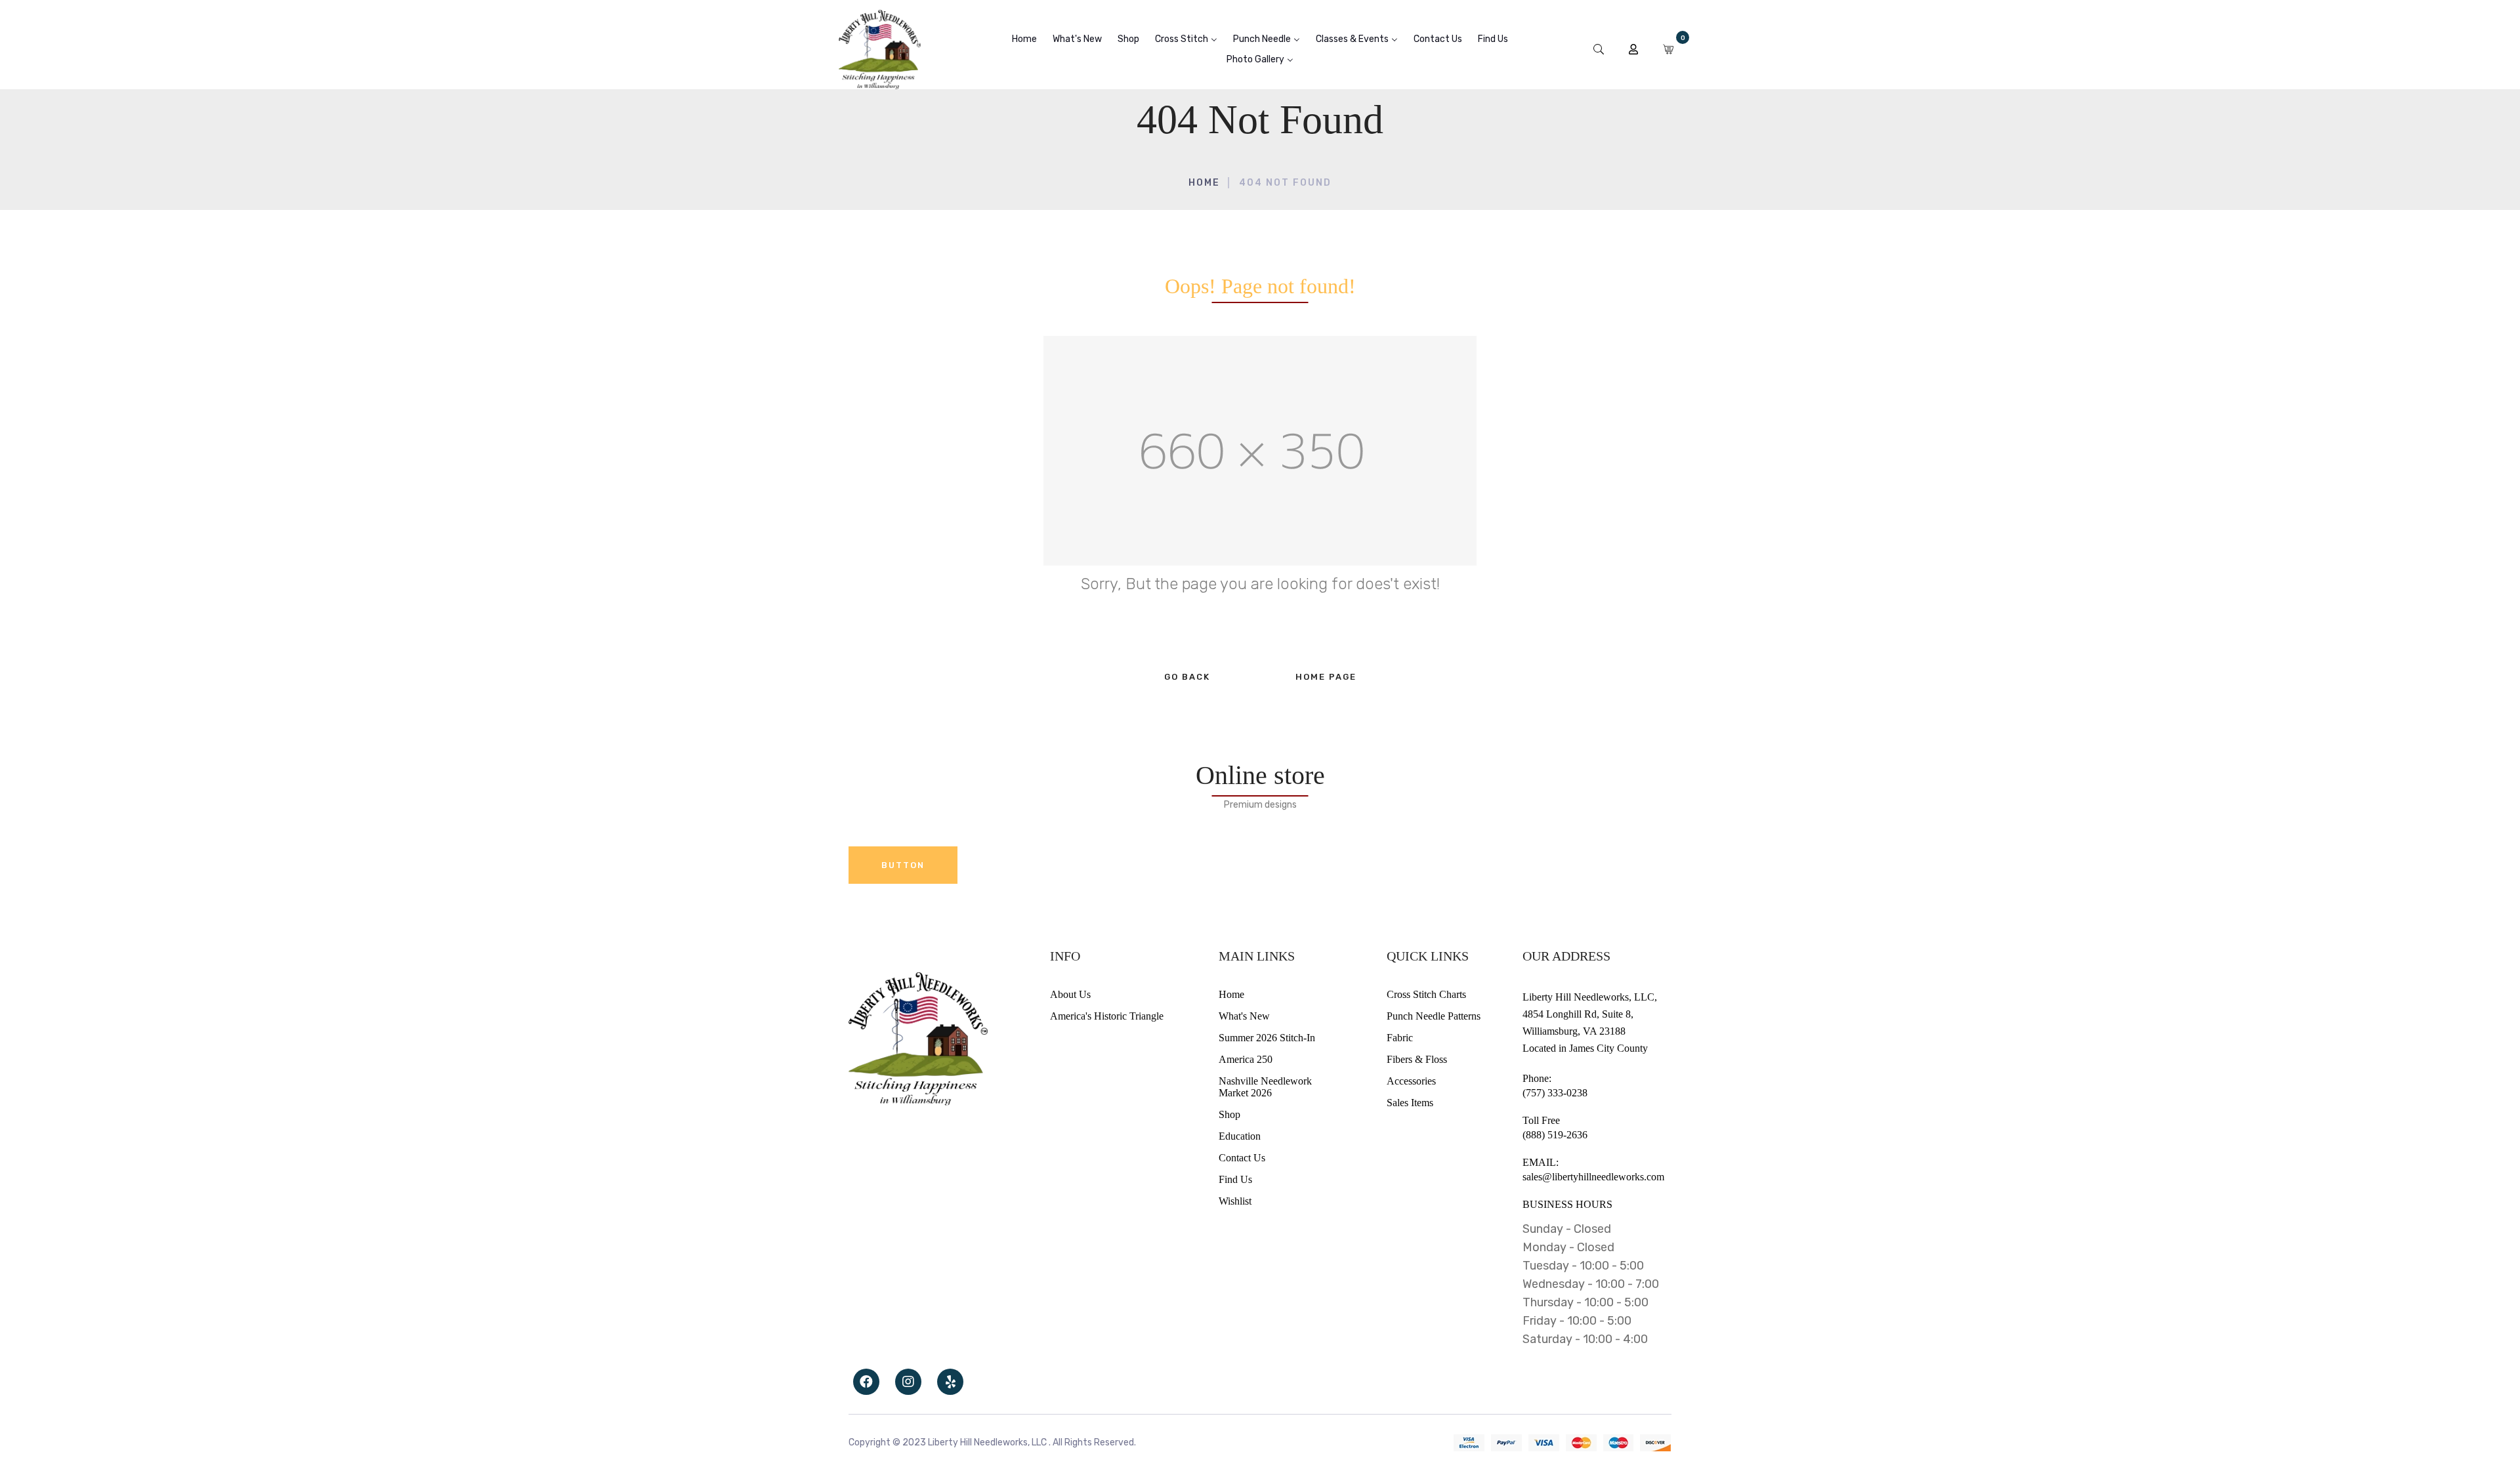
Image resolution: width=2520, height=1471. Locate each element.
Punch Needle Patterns (1434, 1016)
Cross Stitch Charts (1426, 994)
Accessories (1411, 1081)
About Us (1070, 994)
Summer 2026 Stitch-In (1267, 1038)
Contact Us (1242, 1158)
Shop (1229, 1114)
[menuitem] (1024, 39)
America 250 (1246, 1059)
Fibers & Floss (1417, 1059)
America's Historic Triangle (1107, 1016)
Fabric (1400, 1038)
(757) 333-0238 (1555, 1093)
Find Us (1235, 1179)
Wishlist (1235, 1201)
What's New (1244, 1016)
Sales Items (1410, 1103)
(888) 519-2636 (1555, 1135)
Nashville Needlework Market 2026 (1265, 1087)
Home (1204, 183)
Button (903, 865)
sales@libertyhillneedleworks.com (1593, 1177)
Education (1240, 1136)
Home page (1326, 677)
